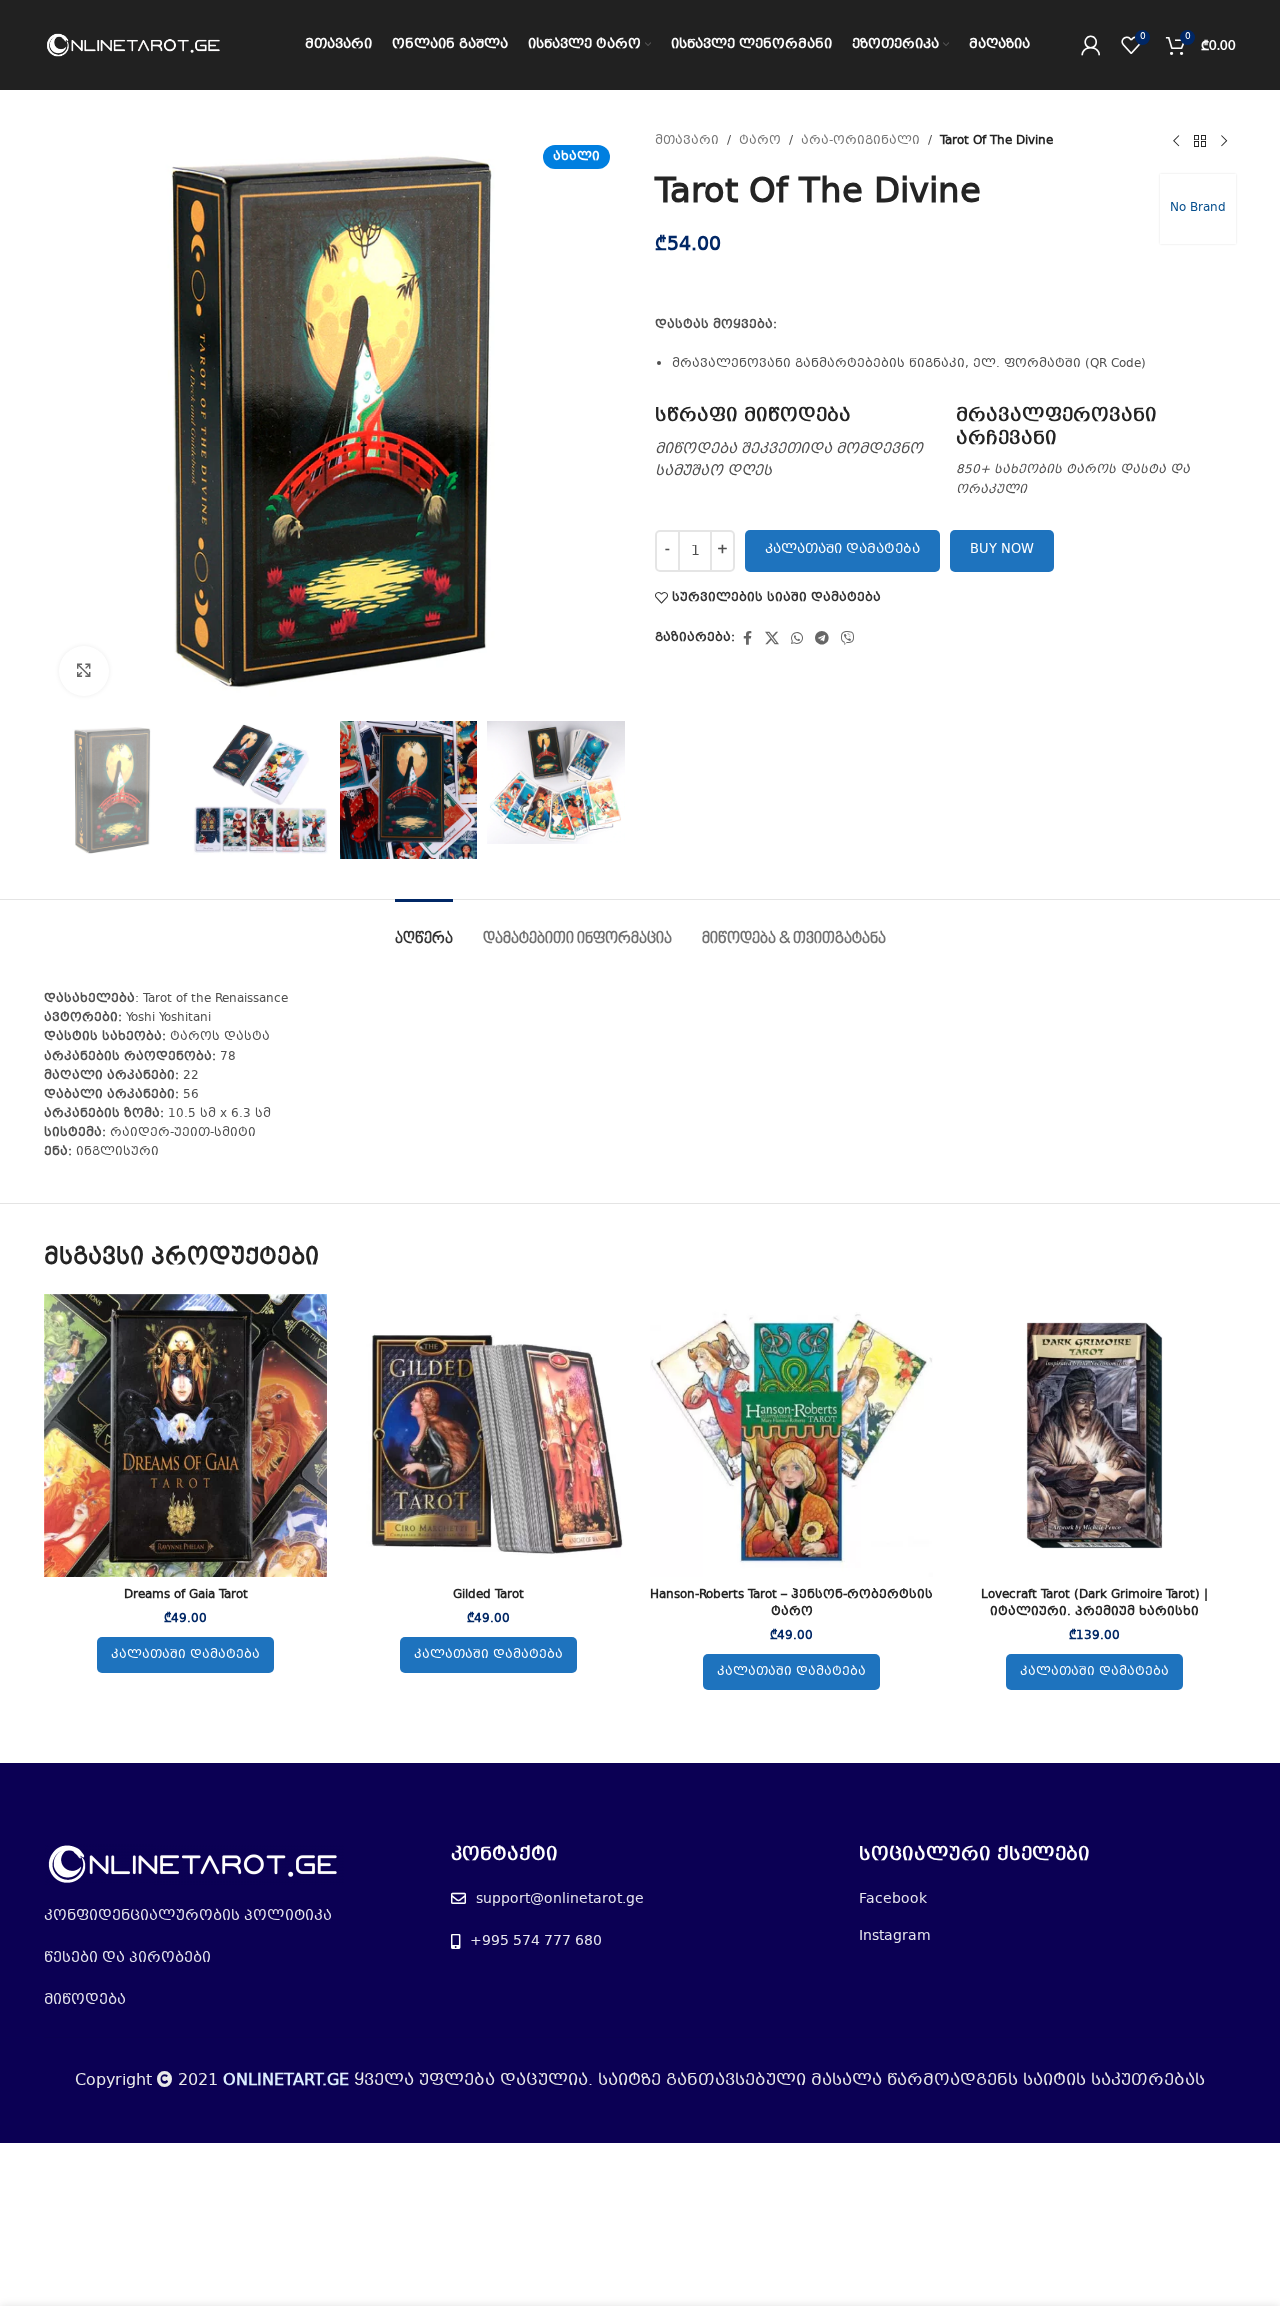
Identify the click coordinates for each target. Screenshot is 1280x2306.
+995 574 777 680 (536, 1941)
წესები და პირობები (127, 1958)
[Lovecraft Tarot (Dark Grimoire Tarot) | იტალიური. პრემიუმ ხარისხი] (1094, 1435)
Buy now (1002, 550)
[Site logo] (134, 45)
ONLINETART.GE (286, 2080)
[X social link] (772, 639)
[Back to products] (1200, 142)
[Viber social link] (848, 639)
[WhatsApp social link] (797, 639)
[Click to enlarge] (84, 671)
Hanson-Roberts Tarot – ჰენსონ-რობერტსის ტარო (791, 1603)
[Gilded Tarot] (488, 1435)
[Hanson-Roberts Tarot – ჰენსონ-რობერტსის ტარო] (791, 1435)
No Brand (1198, 208)
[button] (185, 1655)
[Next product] (1224, 142)
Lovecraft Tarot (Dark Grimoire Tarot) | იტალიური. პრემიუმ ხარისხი (1094, 1603)
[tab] (424, 929)
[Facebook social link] (747, 639)
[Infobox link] (795, 444)
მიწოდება (85, 2000)
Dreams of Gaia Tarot (186, 1595)
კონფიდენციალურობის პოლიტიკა (188, 1916)
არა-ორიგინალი (860, 141)
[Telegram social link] (822, 639)
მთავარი (687, 141)
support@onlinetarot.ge (560, 1899)
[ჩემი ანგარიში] (1091, 45)
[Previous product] (1176, 142)
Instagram (895, 1936)
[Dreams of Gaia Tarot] (185, 1435)
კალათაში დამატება (842, 550)
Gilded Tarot (488, 1595)
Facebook (893, 1899)
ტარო (760, 141)
